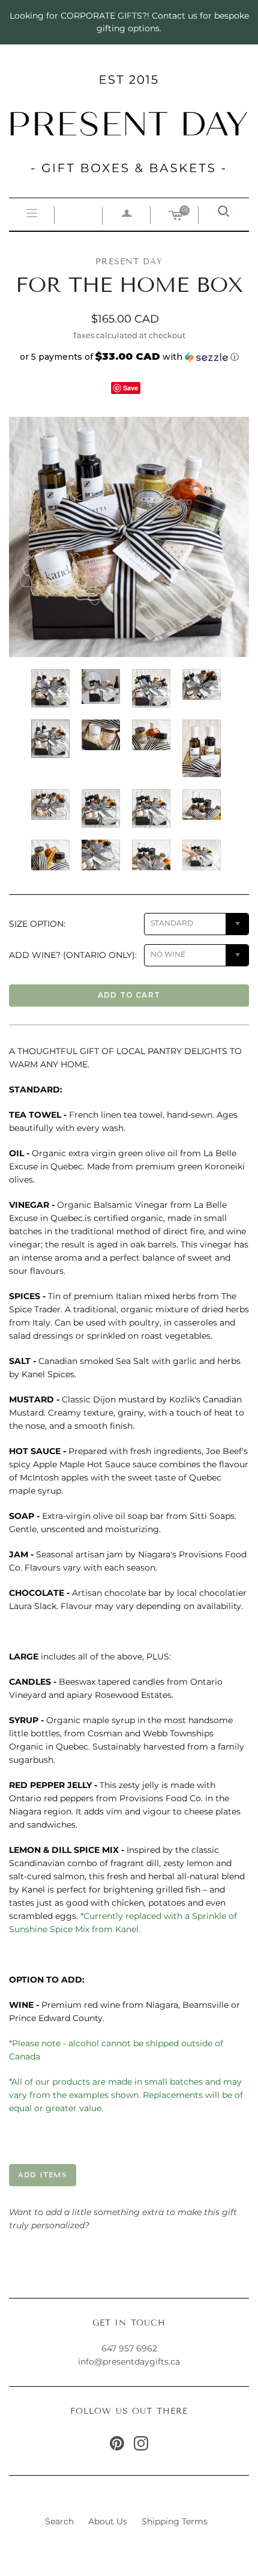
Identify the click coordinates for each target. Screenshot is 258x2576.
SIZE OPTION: (37, 924)
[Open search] (224, 211)
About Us (108, 2521)
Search (59, 2521)
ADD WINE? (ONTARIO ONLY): (73, 955)
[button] (129, 357)
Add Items (43, 2174)
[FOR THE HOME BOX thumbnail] (50, 688)
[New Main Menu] (32, 214)
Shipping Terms (175, 2521)
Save (130, 388)
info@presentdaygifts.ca (129, 2362)
